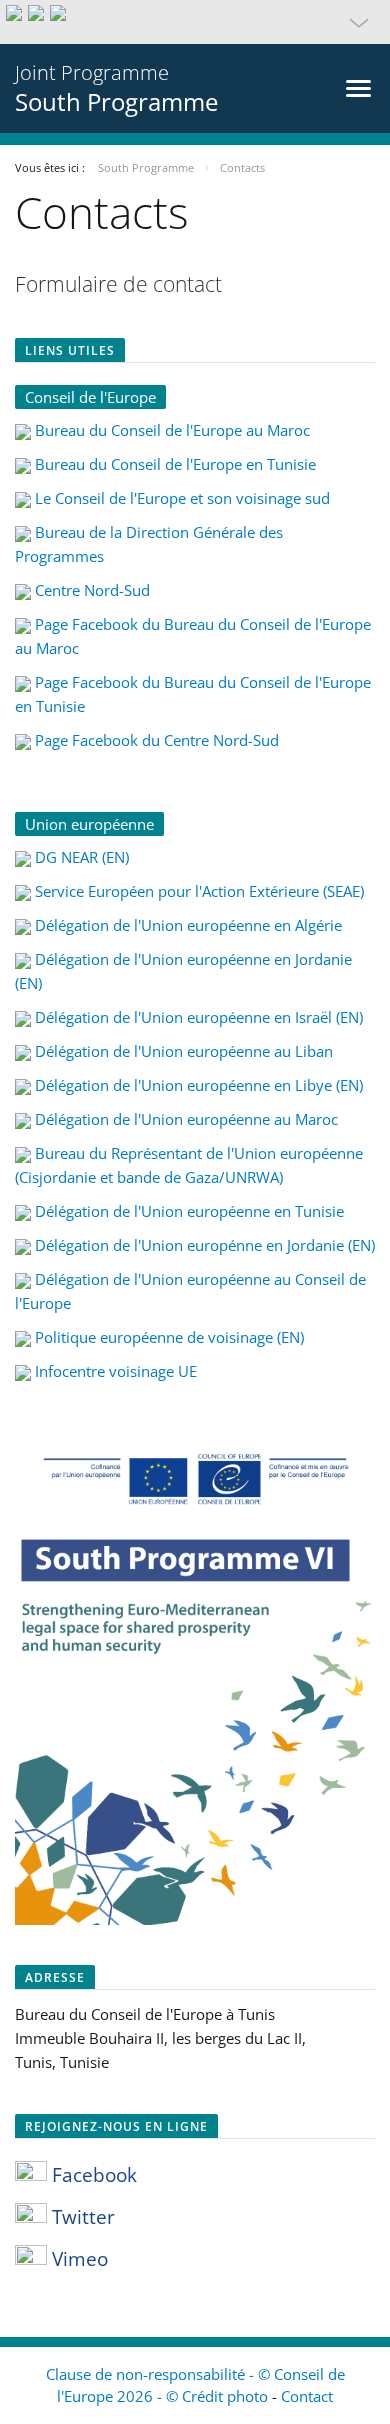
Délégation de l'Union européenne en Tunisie (189, 1211)
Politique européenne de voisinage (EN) (169, 1337)
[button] (195, 22)
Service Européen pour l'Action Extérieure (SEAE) (199, 891)
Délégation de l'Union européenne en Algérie (188, 925)
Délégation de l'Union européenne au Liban (184, 1051)
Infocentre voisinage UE (116, 1371)
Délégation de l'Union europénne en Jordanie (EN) (205, 1245)
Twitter (81, 2217)
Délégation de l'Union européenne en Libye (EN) (199, 1085)
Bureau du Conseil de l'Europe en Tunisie (175, 464)
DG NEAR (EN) (82, 857)
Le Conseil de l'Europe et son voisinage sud (182, 498)
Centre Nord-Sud (92, 590)
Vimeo (77, 2259)
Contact (307, 2396)
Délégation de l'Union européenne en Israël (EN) (199, 1017)
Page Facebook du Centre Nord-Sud (157, 740)
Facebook (92, 2175)
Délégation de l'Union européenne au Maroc (186, 1119)
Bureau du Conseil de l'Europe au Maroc (172, 430)
